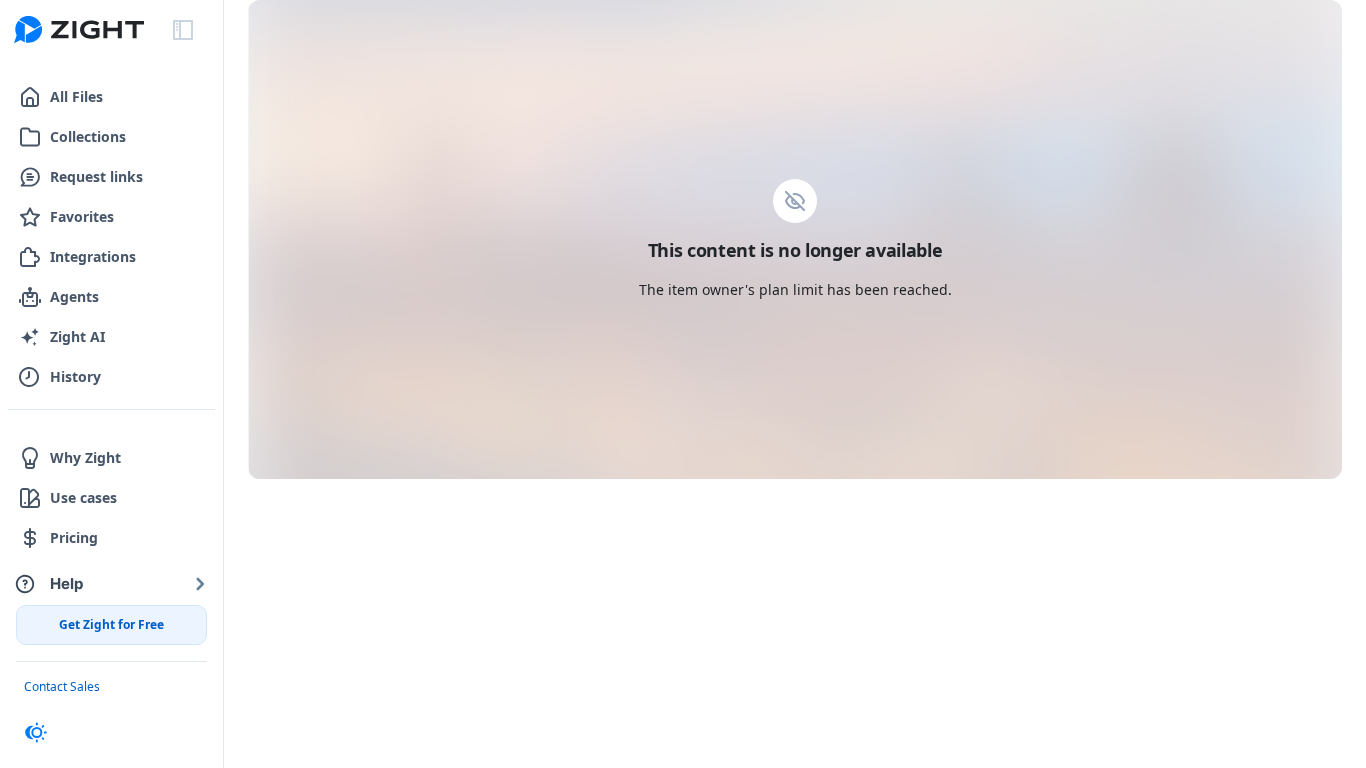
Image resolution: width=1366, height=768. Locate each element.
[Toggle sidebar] (183, 30)
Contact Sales (62, 686)
